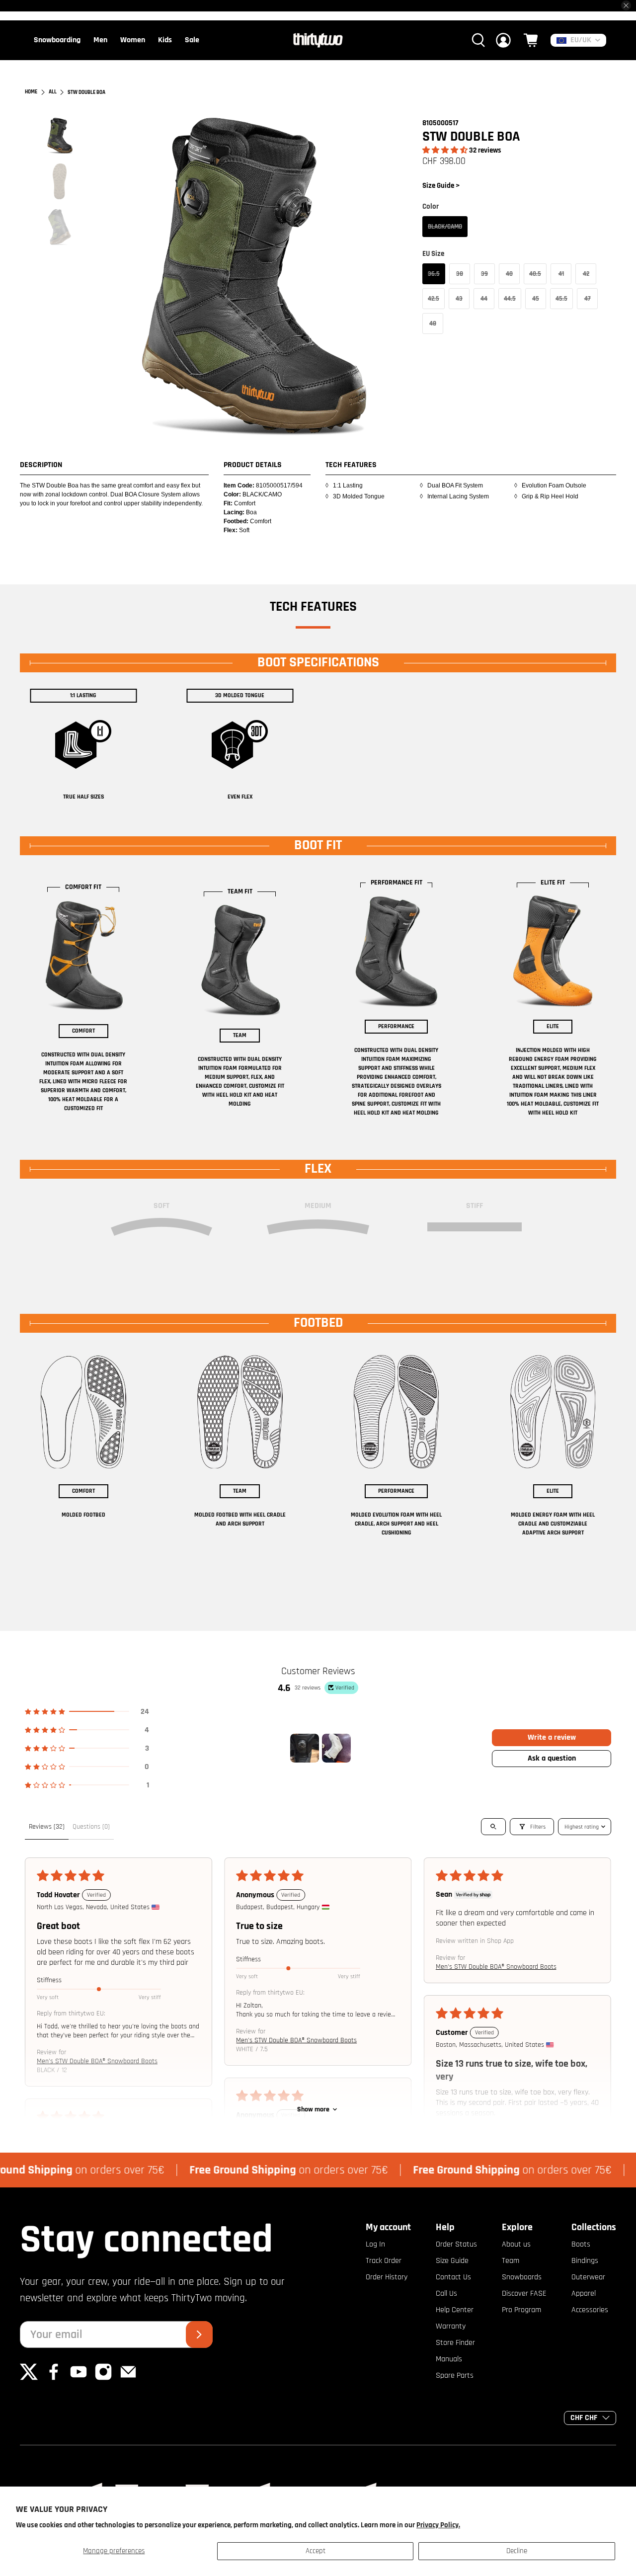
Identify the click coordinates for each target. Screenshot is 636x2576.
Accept (316, 2551)
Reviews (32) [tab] (47, 1827)
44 (484, 299)
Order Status (456, 2244)
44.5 (510, 299)
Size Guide (452, 2261)
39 (484, 274)
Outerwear (588, 2277)
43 (459, 299)
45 (536, 299)
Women (133, 40)
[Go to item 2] (336, 1748)
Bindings (585, 2261)
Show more (313, 2109)
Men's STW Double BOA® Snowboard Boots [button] (97, 2061)
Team (511, 2261)
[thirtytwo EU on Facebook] (54, 2378)
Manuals (449, 2359)
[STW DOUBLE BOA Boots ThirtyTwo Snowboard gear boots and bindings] (254, 277)
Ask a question (552, 1758)
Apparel (584, 2294)
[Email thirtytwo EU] (128, 2378)
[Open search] (493, 1827)
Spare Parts (455, 2375)
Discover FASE (524, 2294)
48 (433, 323)
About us (516, 2244)
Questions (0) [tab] (91, 1827)
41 (561, 274)
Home (31, 92)
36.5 (434, 274)
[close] (626, 5)
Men (100, 40)
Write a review (552, 1737)
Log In (375, 2244)
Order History (387, 2277)
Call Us (446, 2294)
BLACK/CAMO (445, 227)
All (53, 92)
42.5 (434, 299)
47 (588, 299)
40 (509, 274)
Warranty (451, 2326)
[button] (445, 150)
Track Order (384, 2261)
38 (460, 274)
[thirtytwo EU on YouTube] (79, 2378)
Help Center (455, 2310)
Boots (581, 2244)
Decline (517, 2551)
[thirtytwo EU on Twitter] (29, 2378)
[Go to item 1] (305, 1748)
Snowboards (522, 2277)
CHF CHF (584, 2418)
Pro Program (521, 2310)
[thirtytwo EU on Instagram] (103, 2378)
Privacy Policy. (438, 2525)
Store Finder (455, 2343)
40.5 (535, 274)
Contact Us (453, 2277)
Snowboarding (57, 40)
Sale (192, 40)
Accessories (590, 2310)
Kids (165, 40)
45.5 (561, 299)
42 (586, 274)
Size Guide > (441, 186)
